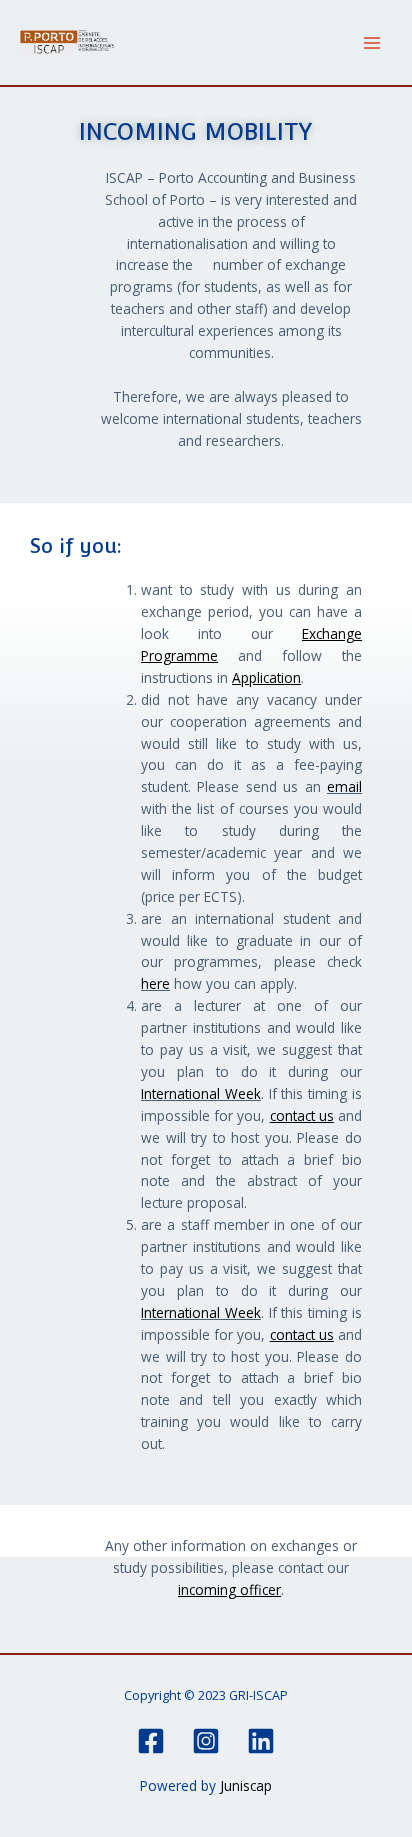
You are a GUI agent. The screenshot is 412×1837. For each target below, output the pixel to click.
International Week (201, 1093)
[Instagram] (206, 1741)
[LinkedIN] (261, 1741)
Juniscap (246, 1785)
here (155, 983)
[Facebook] (151, 1741)
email (344, 786)
